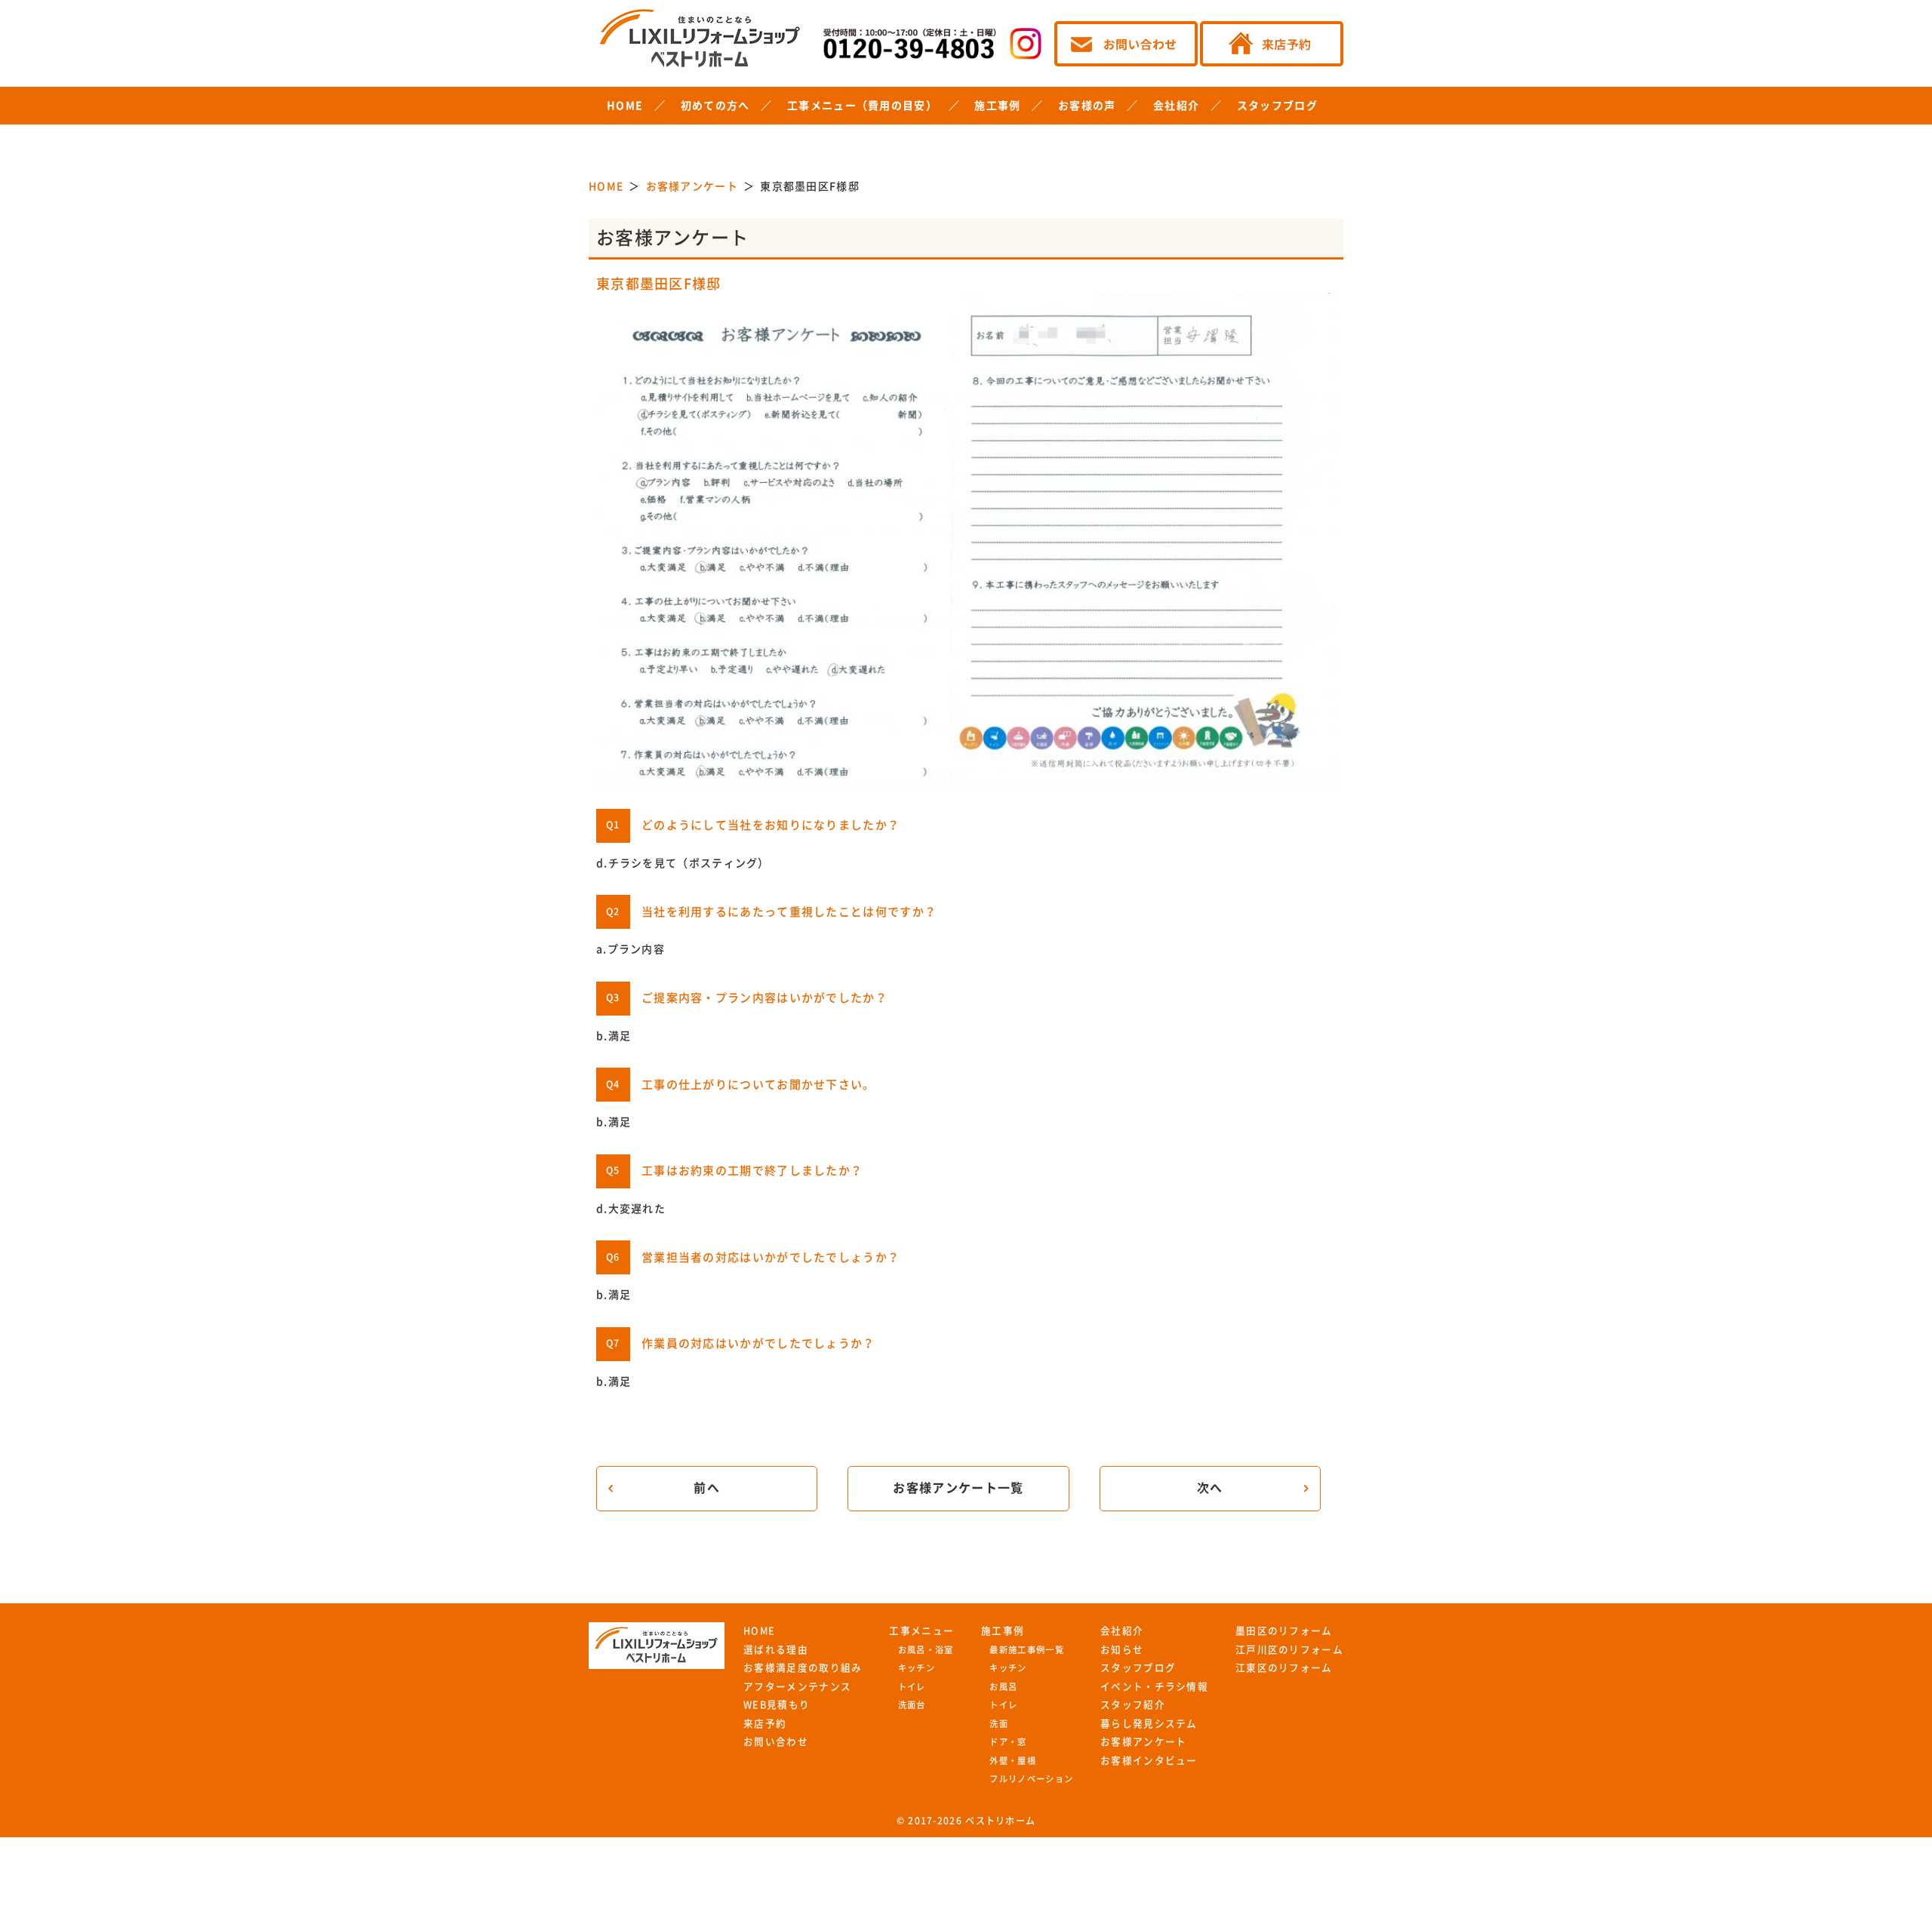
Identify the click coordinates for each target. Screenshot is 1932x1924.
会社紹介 (1176, 106)
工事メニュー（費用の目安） (862, 106)
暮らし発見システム (1149, 1724)
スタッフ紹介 (1133, 1705)
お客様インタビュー (1149, 1761)
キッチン (917, 1668)
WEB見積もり (777, 1705)
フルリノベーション (1031, 1779)
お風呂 (1003, 1687)
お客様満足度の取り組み (803, 1668)
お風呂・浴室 (926, 1650)
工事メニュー (921, 1631)
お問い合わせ (776, 1742)
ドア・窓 (1008, 1742)
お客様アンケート (1143, 1742)
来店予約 (765, 1724)
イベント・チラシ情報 (1154, 1687)
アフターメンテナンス (797, 1687)
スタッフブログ (1277, 106)
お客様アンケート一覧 (958, 1488)
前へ (707, 1488)
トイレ (912, 1687)
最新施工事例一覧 (1026, 1650)
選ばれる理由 (776, 1650)
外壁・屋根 (1013, 1761)
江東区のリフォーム (1284, 1668)
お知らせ (1122, 1650)
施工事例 (997, 106)
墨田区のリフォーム (1284, 1631)
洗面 (999, 1724)
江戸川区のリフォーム (1289, 1650)
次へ (1210, 1488)
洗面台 (912, 1705)
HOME (625, 106)
